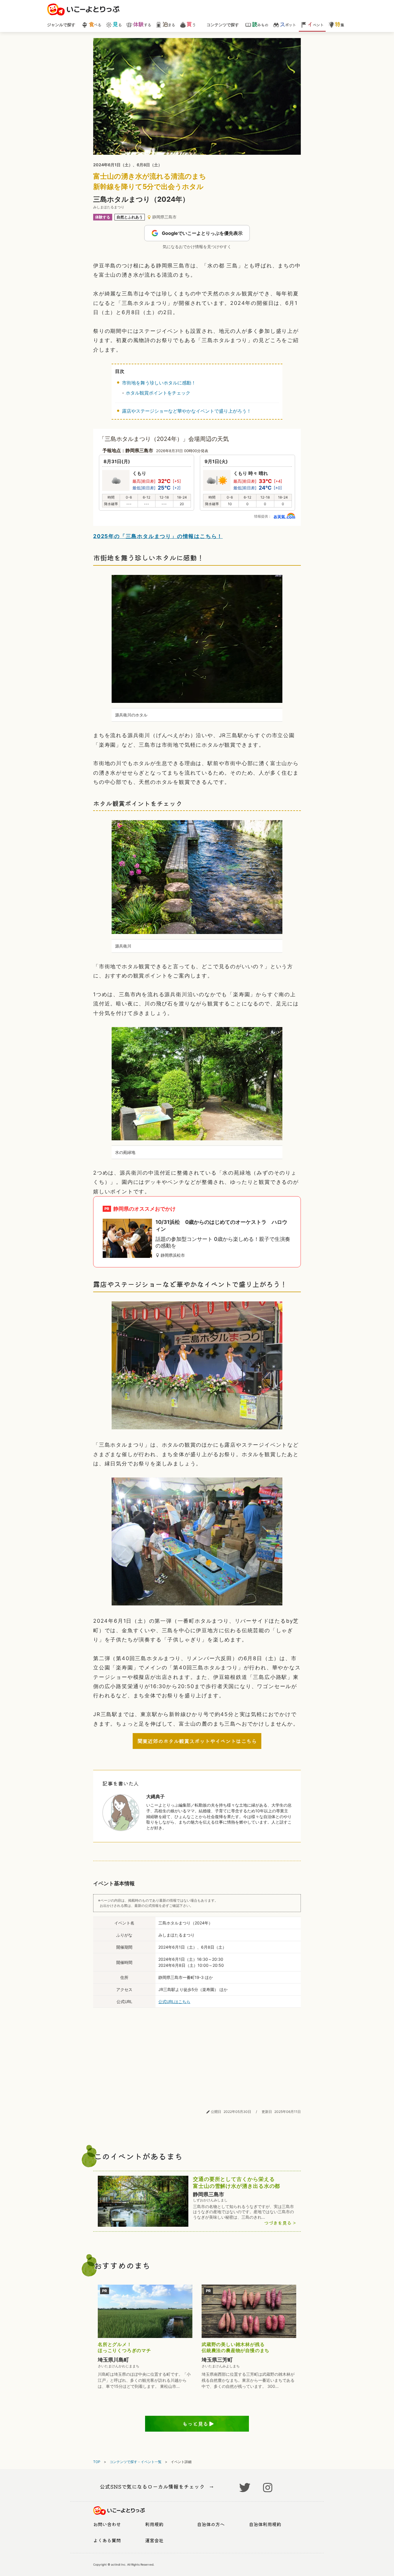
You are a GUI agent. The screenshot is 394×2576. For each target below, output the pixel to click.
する (142, 24)
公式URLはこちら (174, 2002)
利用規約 (154, 2524)
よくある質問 (107, 2540)
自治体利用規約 (265, 2524)
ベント (315, 24)
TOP (97, 2462)
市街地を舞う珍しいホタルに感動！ (159, 383)
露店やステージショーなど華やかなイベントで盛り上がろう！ (187, 411)
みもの (260, 24)
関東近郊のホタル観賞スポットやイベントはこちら (197, 1741)
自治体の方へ (211, 2524)
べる (95, 24)
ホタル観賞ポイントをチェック (158, 393)
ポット (288, 24)
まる (169, 24)
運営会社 (154, 2540)
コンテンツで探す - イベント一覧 (136, 2462)
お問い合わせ (107, 2524)
